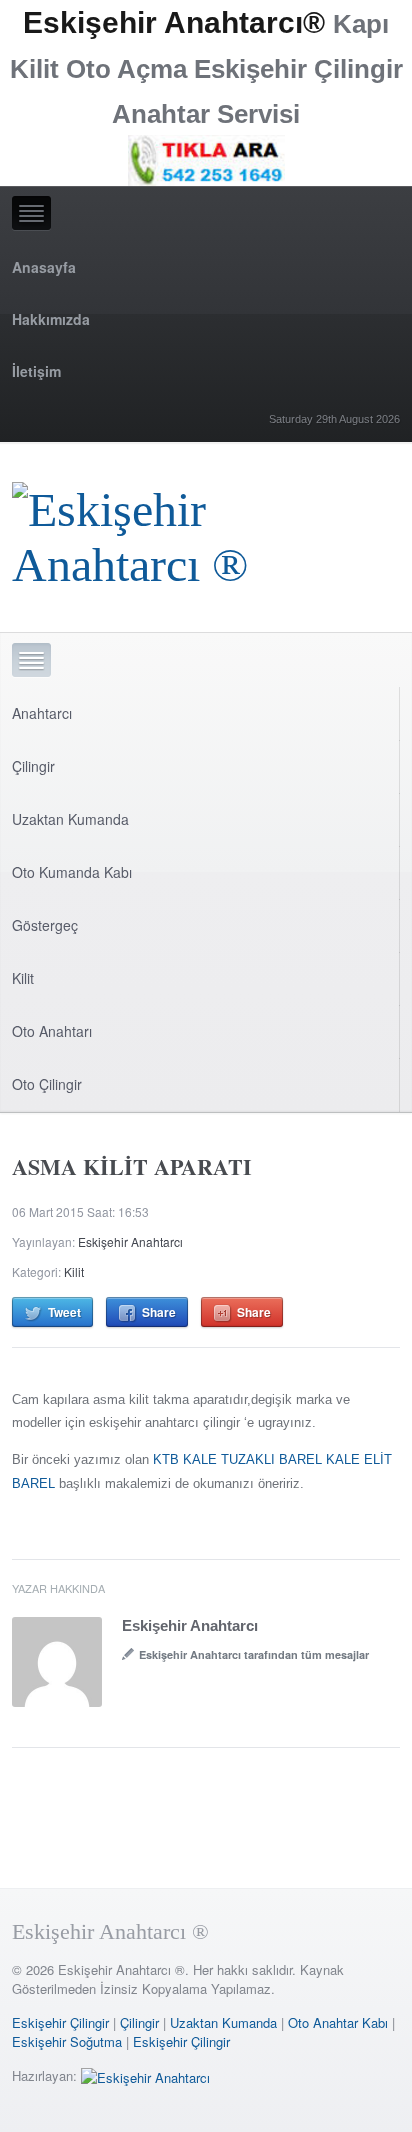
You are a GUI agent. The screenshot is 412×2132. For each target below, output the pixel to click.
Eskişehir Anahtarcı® (174, 22)
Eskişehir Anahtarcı (130, 1241)
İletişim (36, 371)
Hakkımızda (51, 319)
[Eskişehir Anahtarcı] (145, 2075)
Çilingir (33, 766)
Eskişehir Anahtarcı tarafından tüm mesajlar (254, 1654)
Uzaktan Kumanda (70, 819)
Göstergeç (45, 925)
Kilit (23, 978)
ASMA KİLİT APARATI (132, 1166)
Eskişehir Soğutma (67, 2041)
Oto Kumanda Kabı (72, 872)
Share (159, 1312)
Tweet (64, 1312)
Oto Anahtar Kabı (338, 2022)
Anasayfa (44, 267)
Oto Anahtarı (52, 1031)
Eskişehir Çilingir (60, 2022)
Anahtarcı (42, 713)
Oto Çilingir (47, 1084)
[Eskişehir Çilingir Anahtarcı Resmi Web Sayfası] (205, 531)
